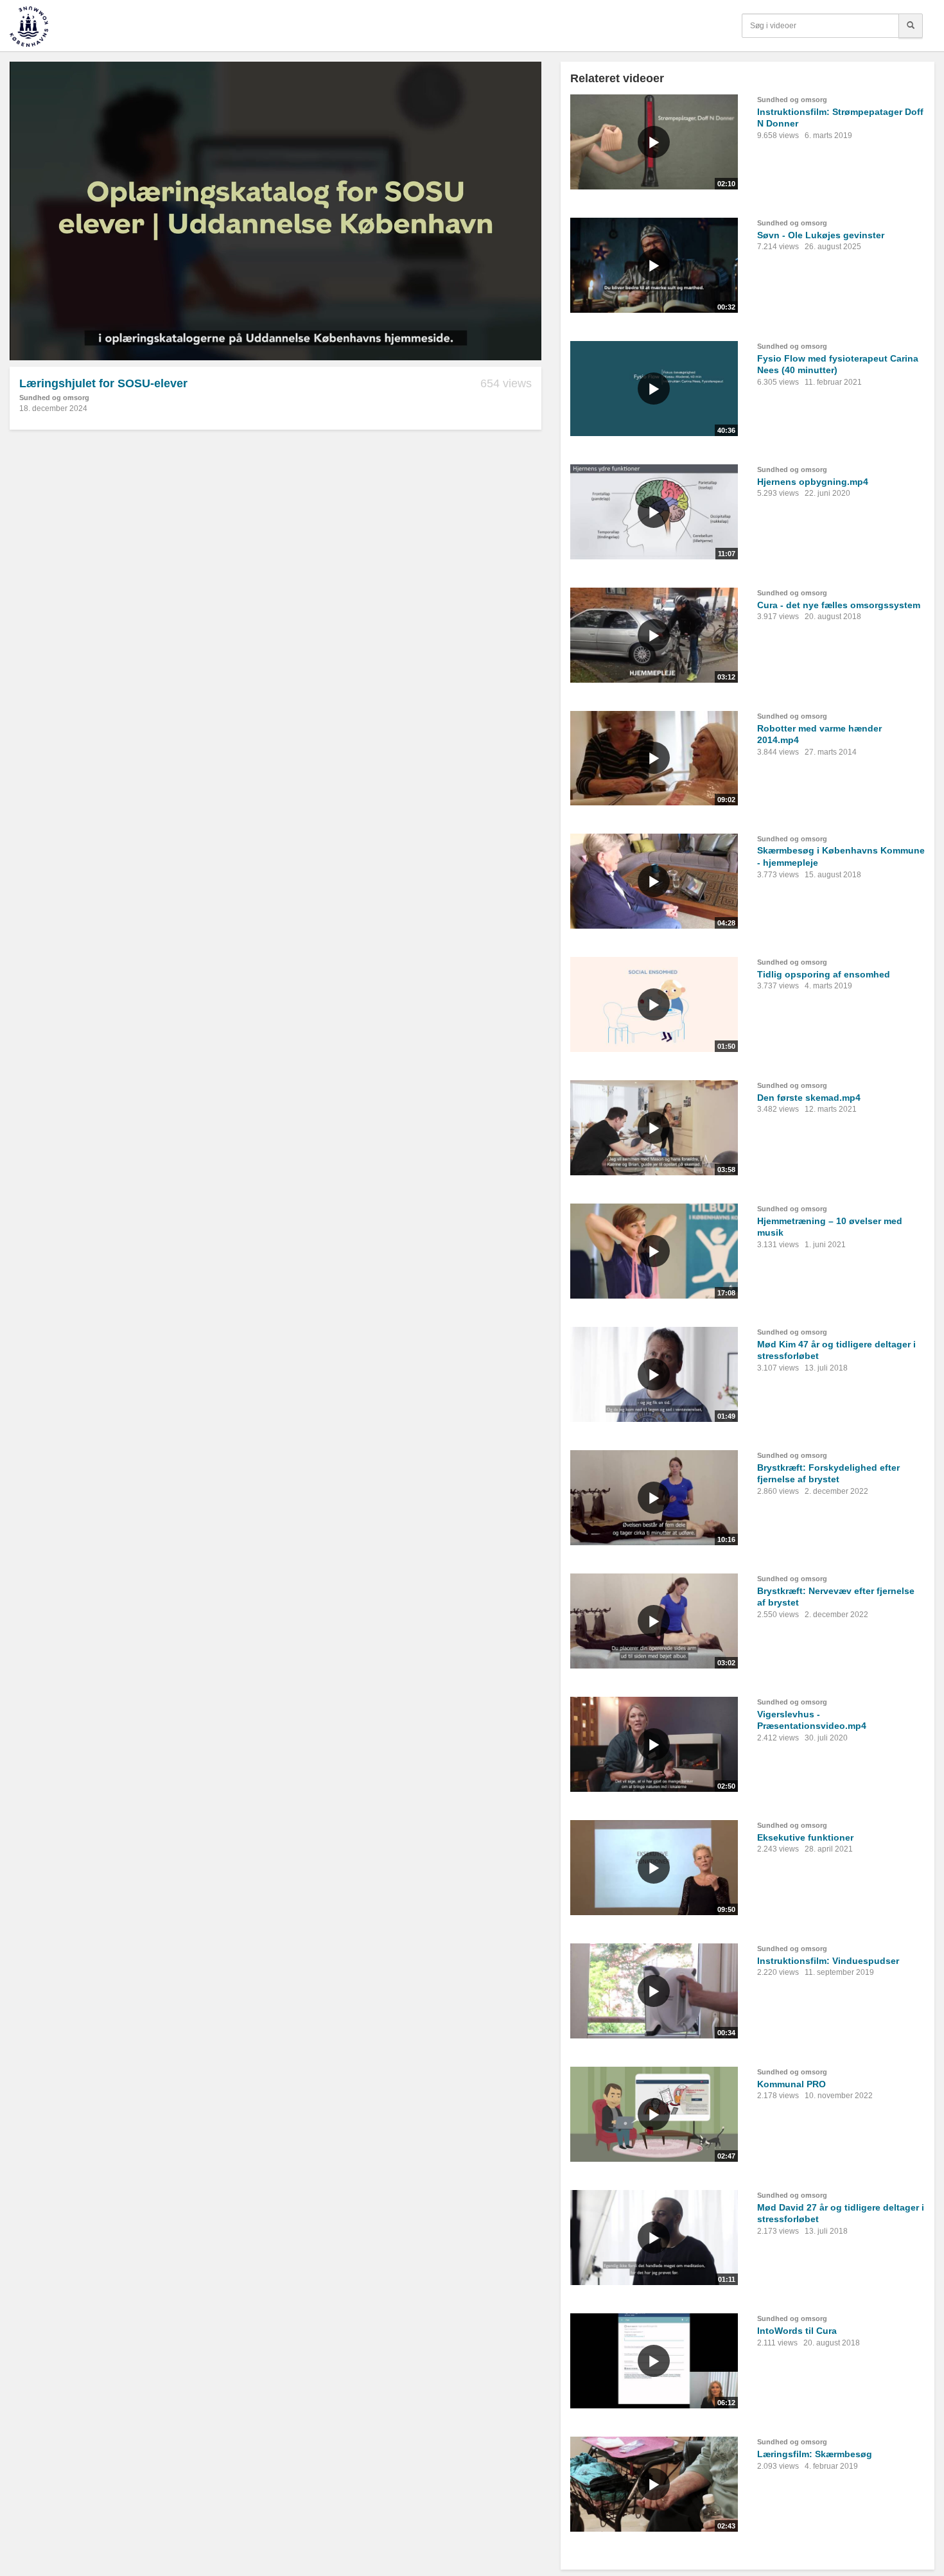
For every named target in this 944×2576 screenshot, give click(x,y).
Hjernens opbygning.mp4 (813, 482)
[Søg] (911, 26)
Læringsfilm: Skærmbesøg (815, 2454)
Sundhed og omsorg (54, 398)
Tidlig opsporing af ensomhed (824, 974)
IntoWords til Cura (797, 2331)
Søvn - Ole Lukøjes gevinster (821, 235)
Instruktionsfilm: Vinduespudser (828, 1961)
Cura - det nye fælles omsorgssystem (839, 605)
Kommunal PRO (791, 2084)
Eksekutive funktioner (805, 1837)
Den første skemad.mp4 (809, 1098)
